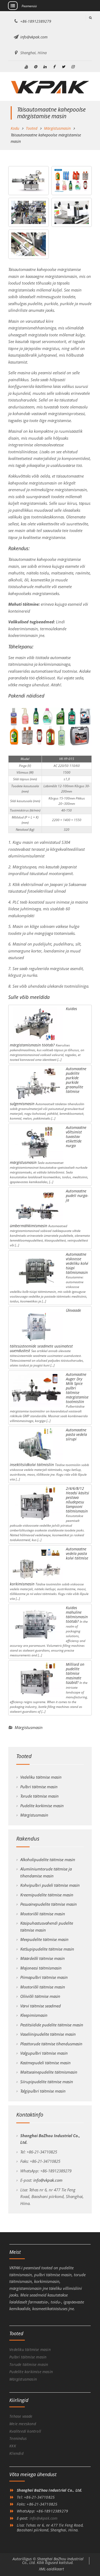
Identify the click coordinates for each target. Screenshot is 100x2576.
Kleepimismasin (34, 2015)
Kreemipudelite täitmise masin (47, 1895)
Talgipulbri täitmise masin (43, 2091)
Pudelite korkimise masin (42, 1806)
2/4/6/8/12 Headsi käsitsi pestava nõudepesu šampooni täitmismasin (77, 1500)
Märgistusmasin (29, 1727)
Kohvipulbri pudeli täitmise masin (50, 1885)
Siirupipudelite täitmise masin (47, 2082)
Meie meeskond (23, 2424)
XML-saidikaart (51, 2569)
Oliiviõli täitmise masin (40, 1996)
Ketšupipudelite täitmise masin (47, 1949)
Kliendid (16, 2453)
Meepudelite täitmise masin (44, 1939)
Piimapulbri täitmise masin (44, 1977)
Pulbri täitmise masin (39, 1787)
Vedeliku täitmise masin (41, 1777)
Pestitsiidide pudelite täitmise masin (52, 2025)
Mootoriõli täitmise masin (43, 1914)
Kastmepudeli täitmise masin (45, 2063)
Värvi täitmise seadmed (41, 2006)
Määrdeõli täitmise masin (43, 1958)
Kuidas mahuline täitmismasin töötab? (77, 1614)
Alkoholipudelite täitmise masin (48, 1860)
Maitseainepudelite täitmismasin (49, 2072)
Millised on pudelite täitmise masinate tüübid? (75, 1673)
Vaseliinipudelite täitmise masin (48, 2034)
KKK (13, 2446)
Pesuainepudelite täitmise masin (49, 1904)
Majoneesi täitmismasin (41, 1968)
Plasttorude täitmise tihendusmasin (51, 2044)
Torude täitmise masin (39, 1796)
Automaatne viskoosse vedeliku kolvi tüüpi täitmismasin (77, 1263)
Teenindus (18, 2438)
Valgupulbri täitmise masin (44, 2053)
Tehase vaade (21, 2416)
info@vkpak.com (34, 37)
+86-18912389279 (36, 21)
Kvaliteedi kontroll (25, 2431)
